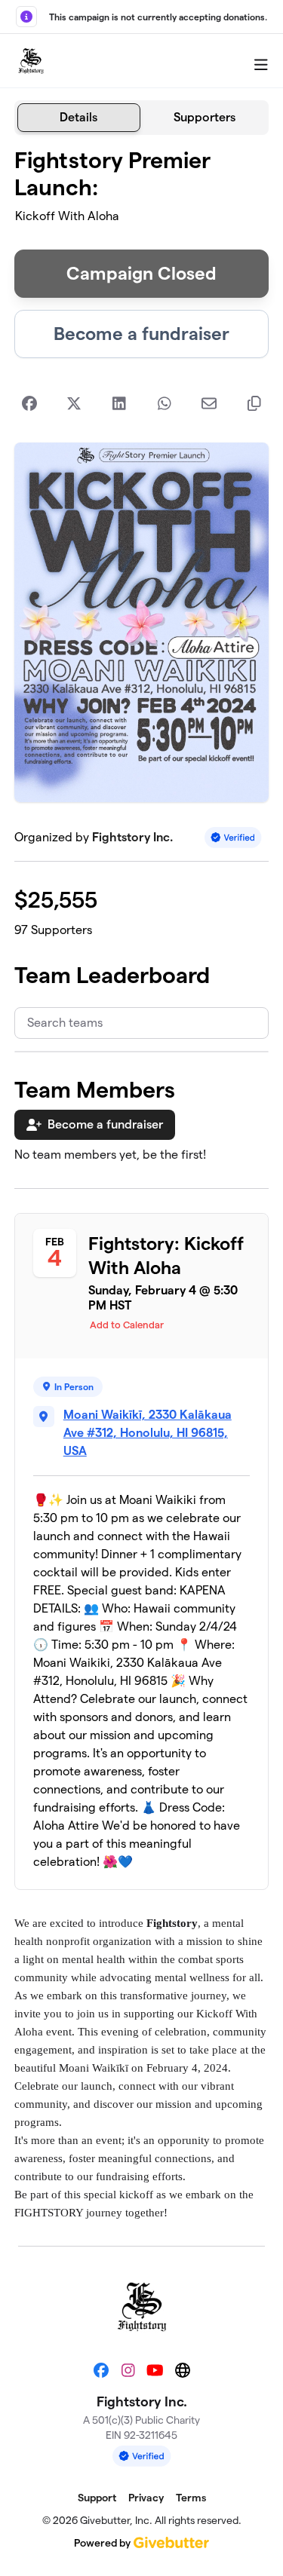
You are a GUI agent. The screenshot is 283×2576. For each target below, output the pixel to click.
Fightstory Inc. (132, 837)
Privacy (146, 2498)
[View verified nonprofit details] (233, 837)
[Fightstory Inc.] (31, 61)
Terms (191, 2498)
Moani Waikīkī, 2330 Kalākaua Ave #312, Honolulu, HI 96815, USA (148, 1433)
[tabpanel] (142, 1184)
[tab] (79, 118)
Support (97, 2498)
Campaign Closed (141, 273)
